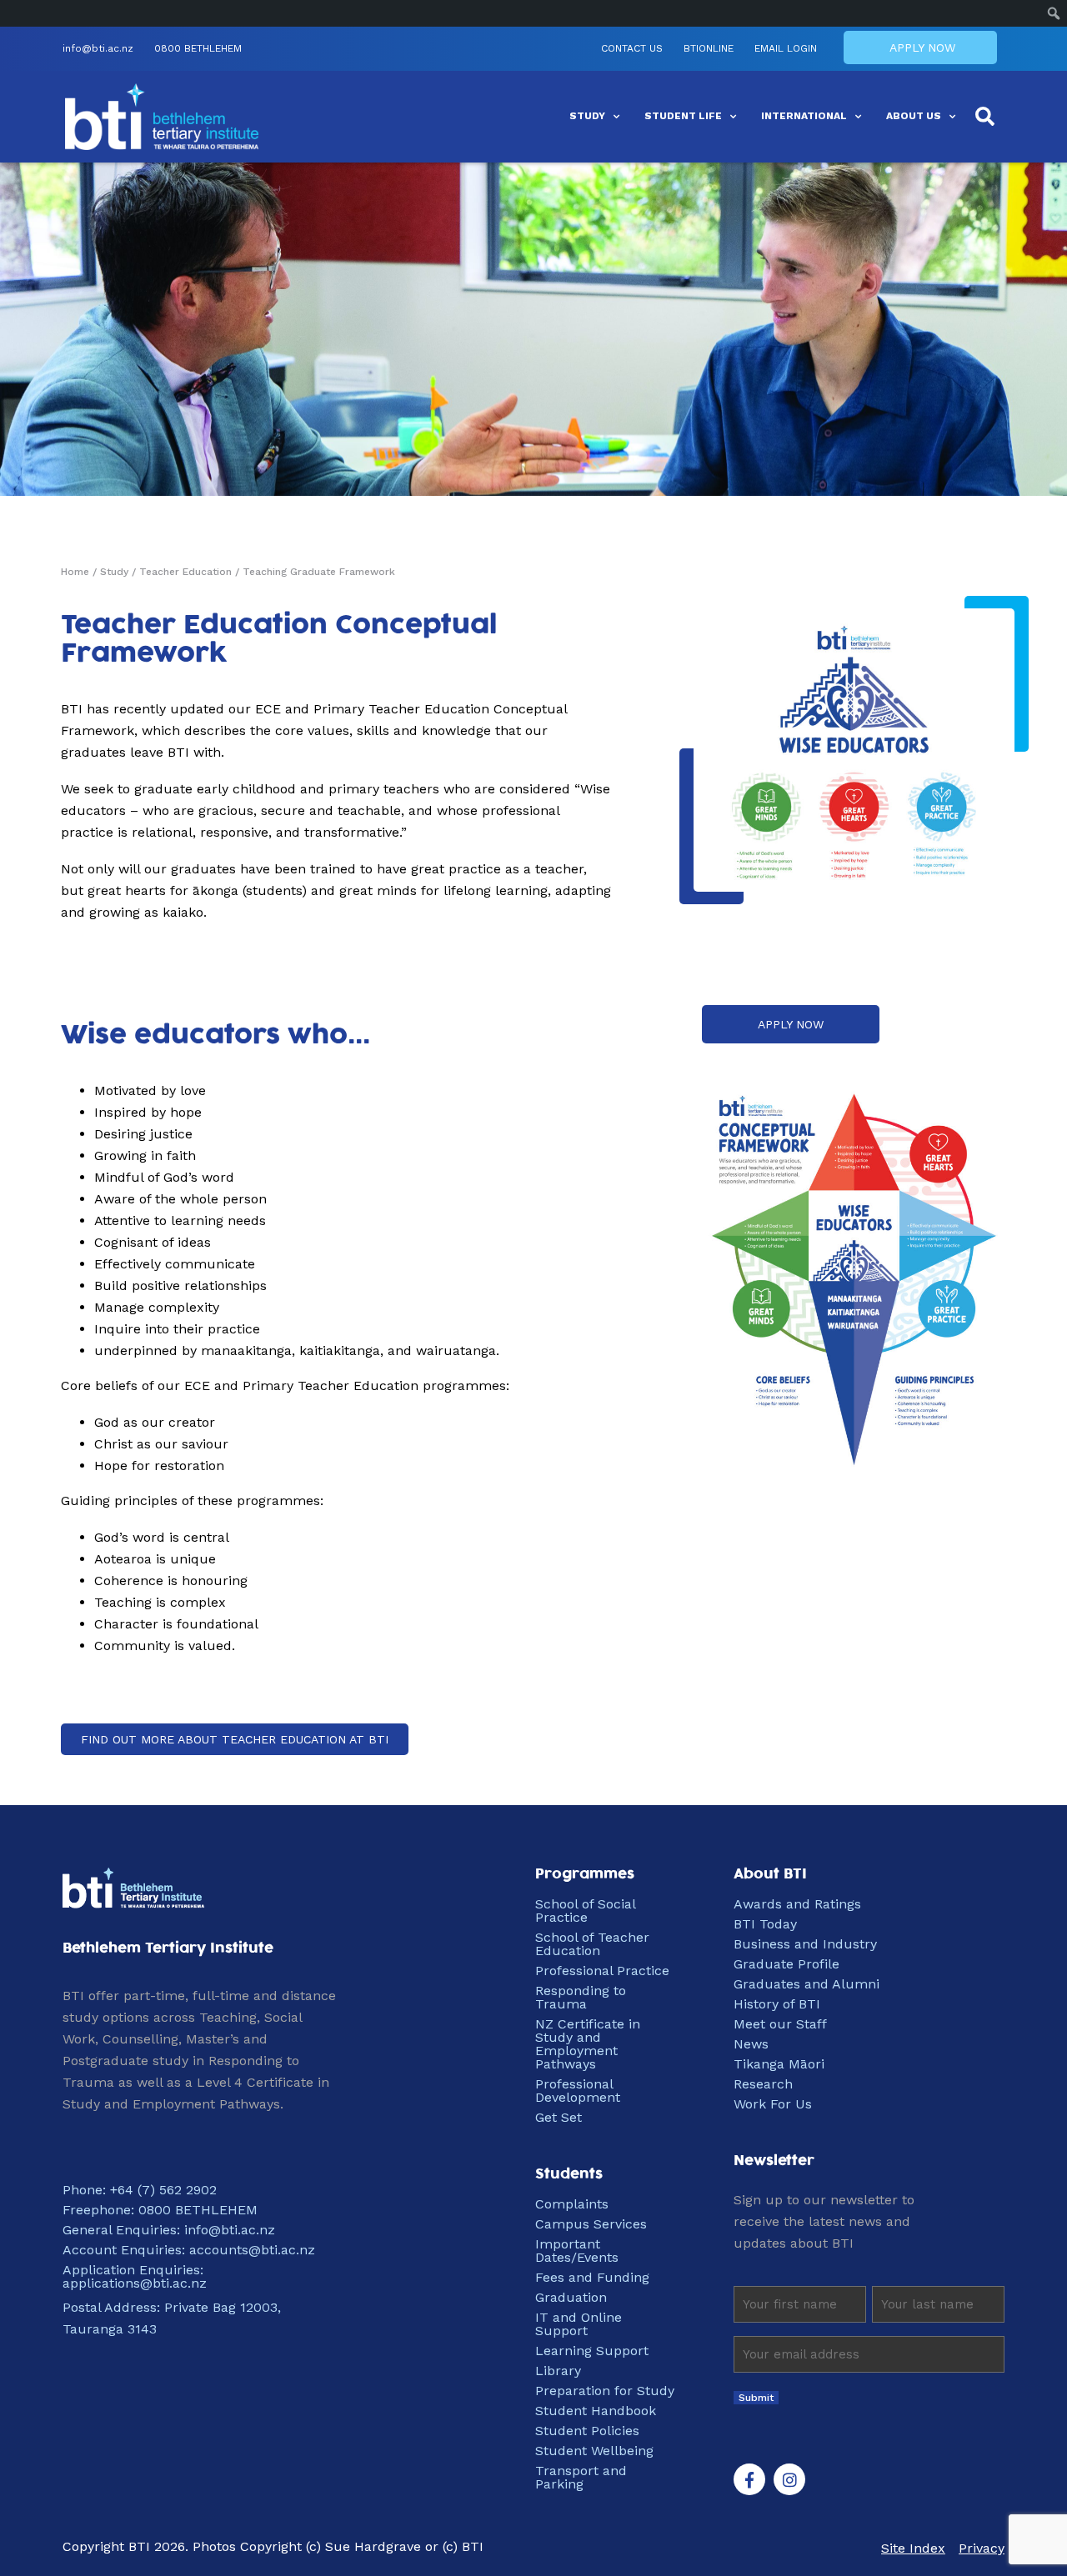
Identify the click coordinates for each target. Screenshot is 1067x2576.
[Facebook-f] (749, 2479)
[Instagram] (789, 2479)
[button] (985, 117)
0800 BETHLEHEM (198, 49)
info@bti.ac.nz (98, 49)
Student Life (683, 116)
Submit (756, 2398)
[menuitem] (1054, 13)
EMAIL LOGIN (786, 49)
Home (75, 572)
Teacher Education (185, 572)
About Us (914, 116)
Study (587, 116)
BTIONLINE (709, 49)
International (804, 116)
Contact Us (632, 49)
